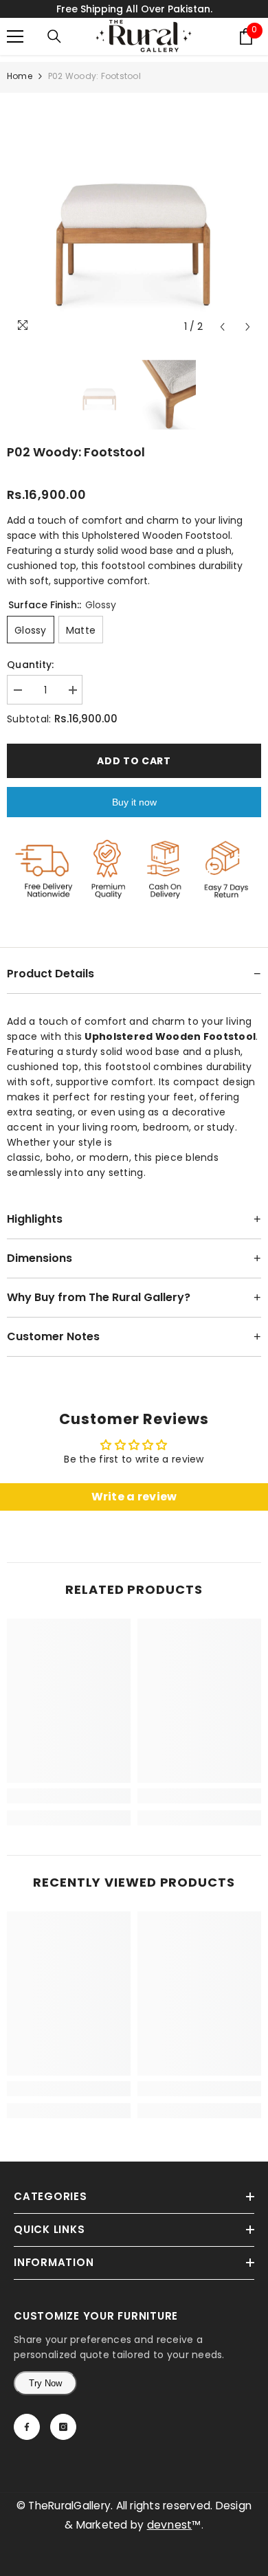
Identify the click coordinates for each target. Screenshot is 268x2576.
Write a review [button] (134, 1497)
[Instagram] (63, 2427)
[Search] (54, 36)
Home (20, 76)
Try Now (45, 2383)
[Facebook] (27, 2427)
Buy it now (134, 802)
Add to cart (134, 761)
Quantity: (31, 665)
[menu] (15, 36)
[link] (69, 1796)
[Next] (248, 327)
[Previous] (222, 327)
